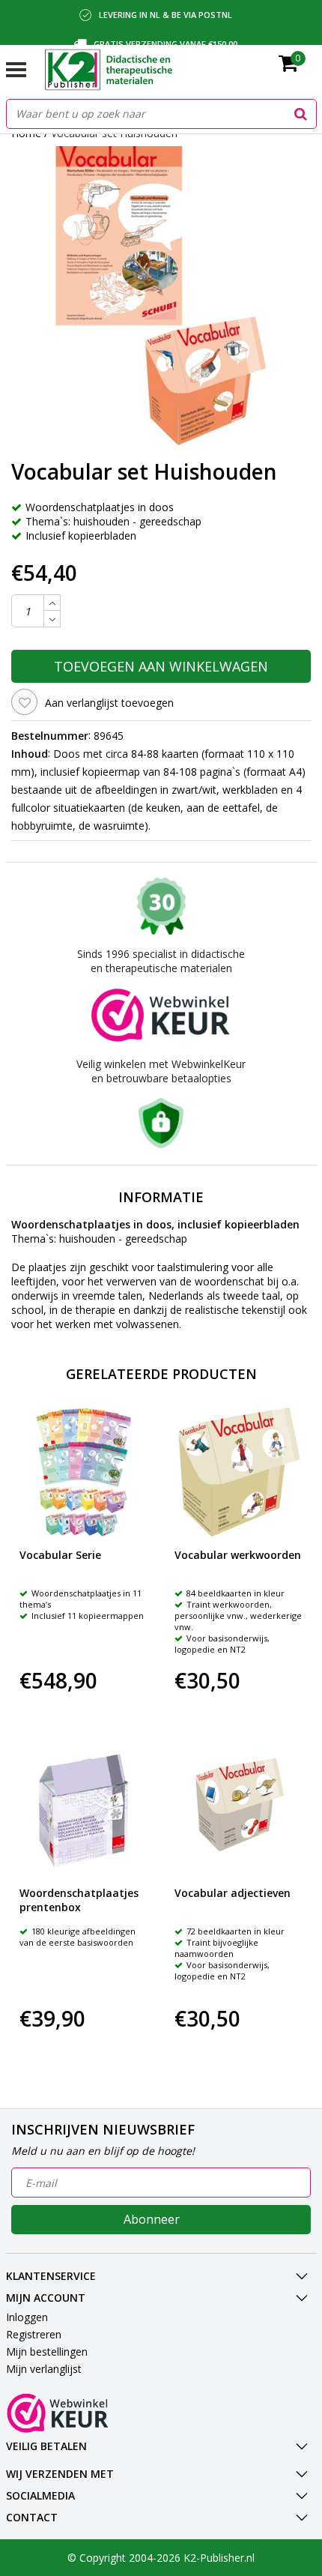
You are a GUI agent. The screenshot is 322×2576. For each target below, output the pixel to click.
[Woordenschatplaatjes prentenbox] (84, 1811)
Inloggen (27, 2317)
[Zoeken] (301, 114)
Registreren (34, 2334)
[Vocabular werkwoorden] (239, 1472)
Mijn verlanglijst (44, 2369)
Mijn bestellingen (47, 2352)
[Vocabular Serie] (84, 1472)
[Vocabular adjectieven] (239, 1811)
